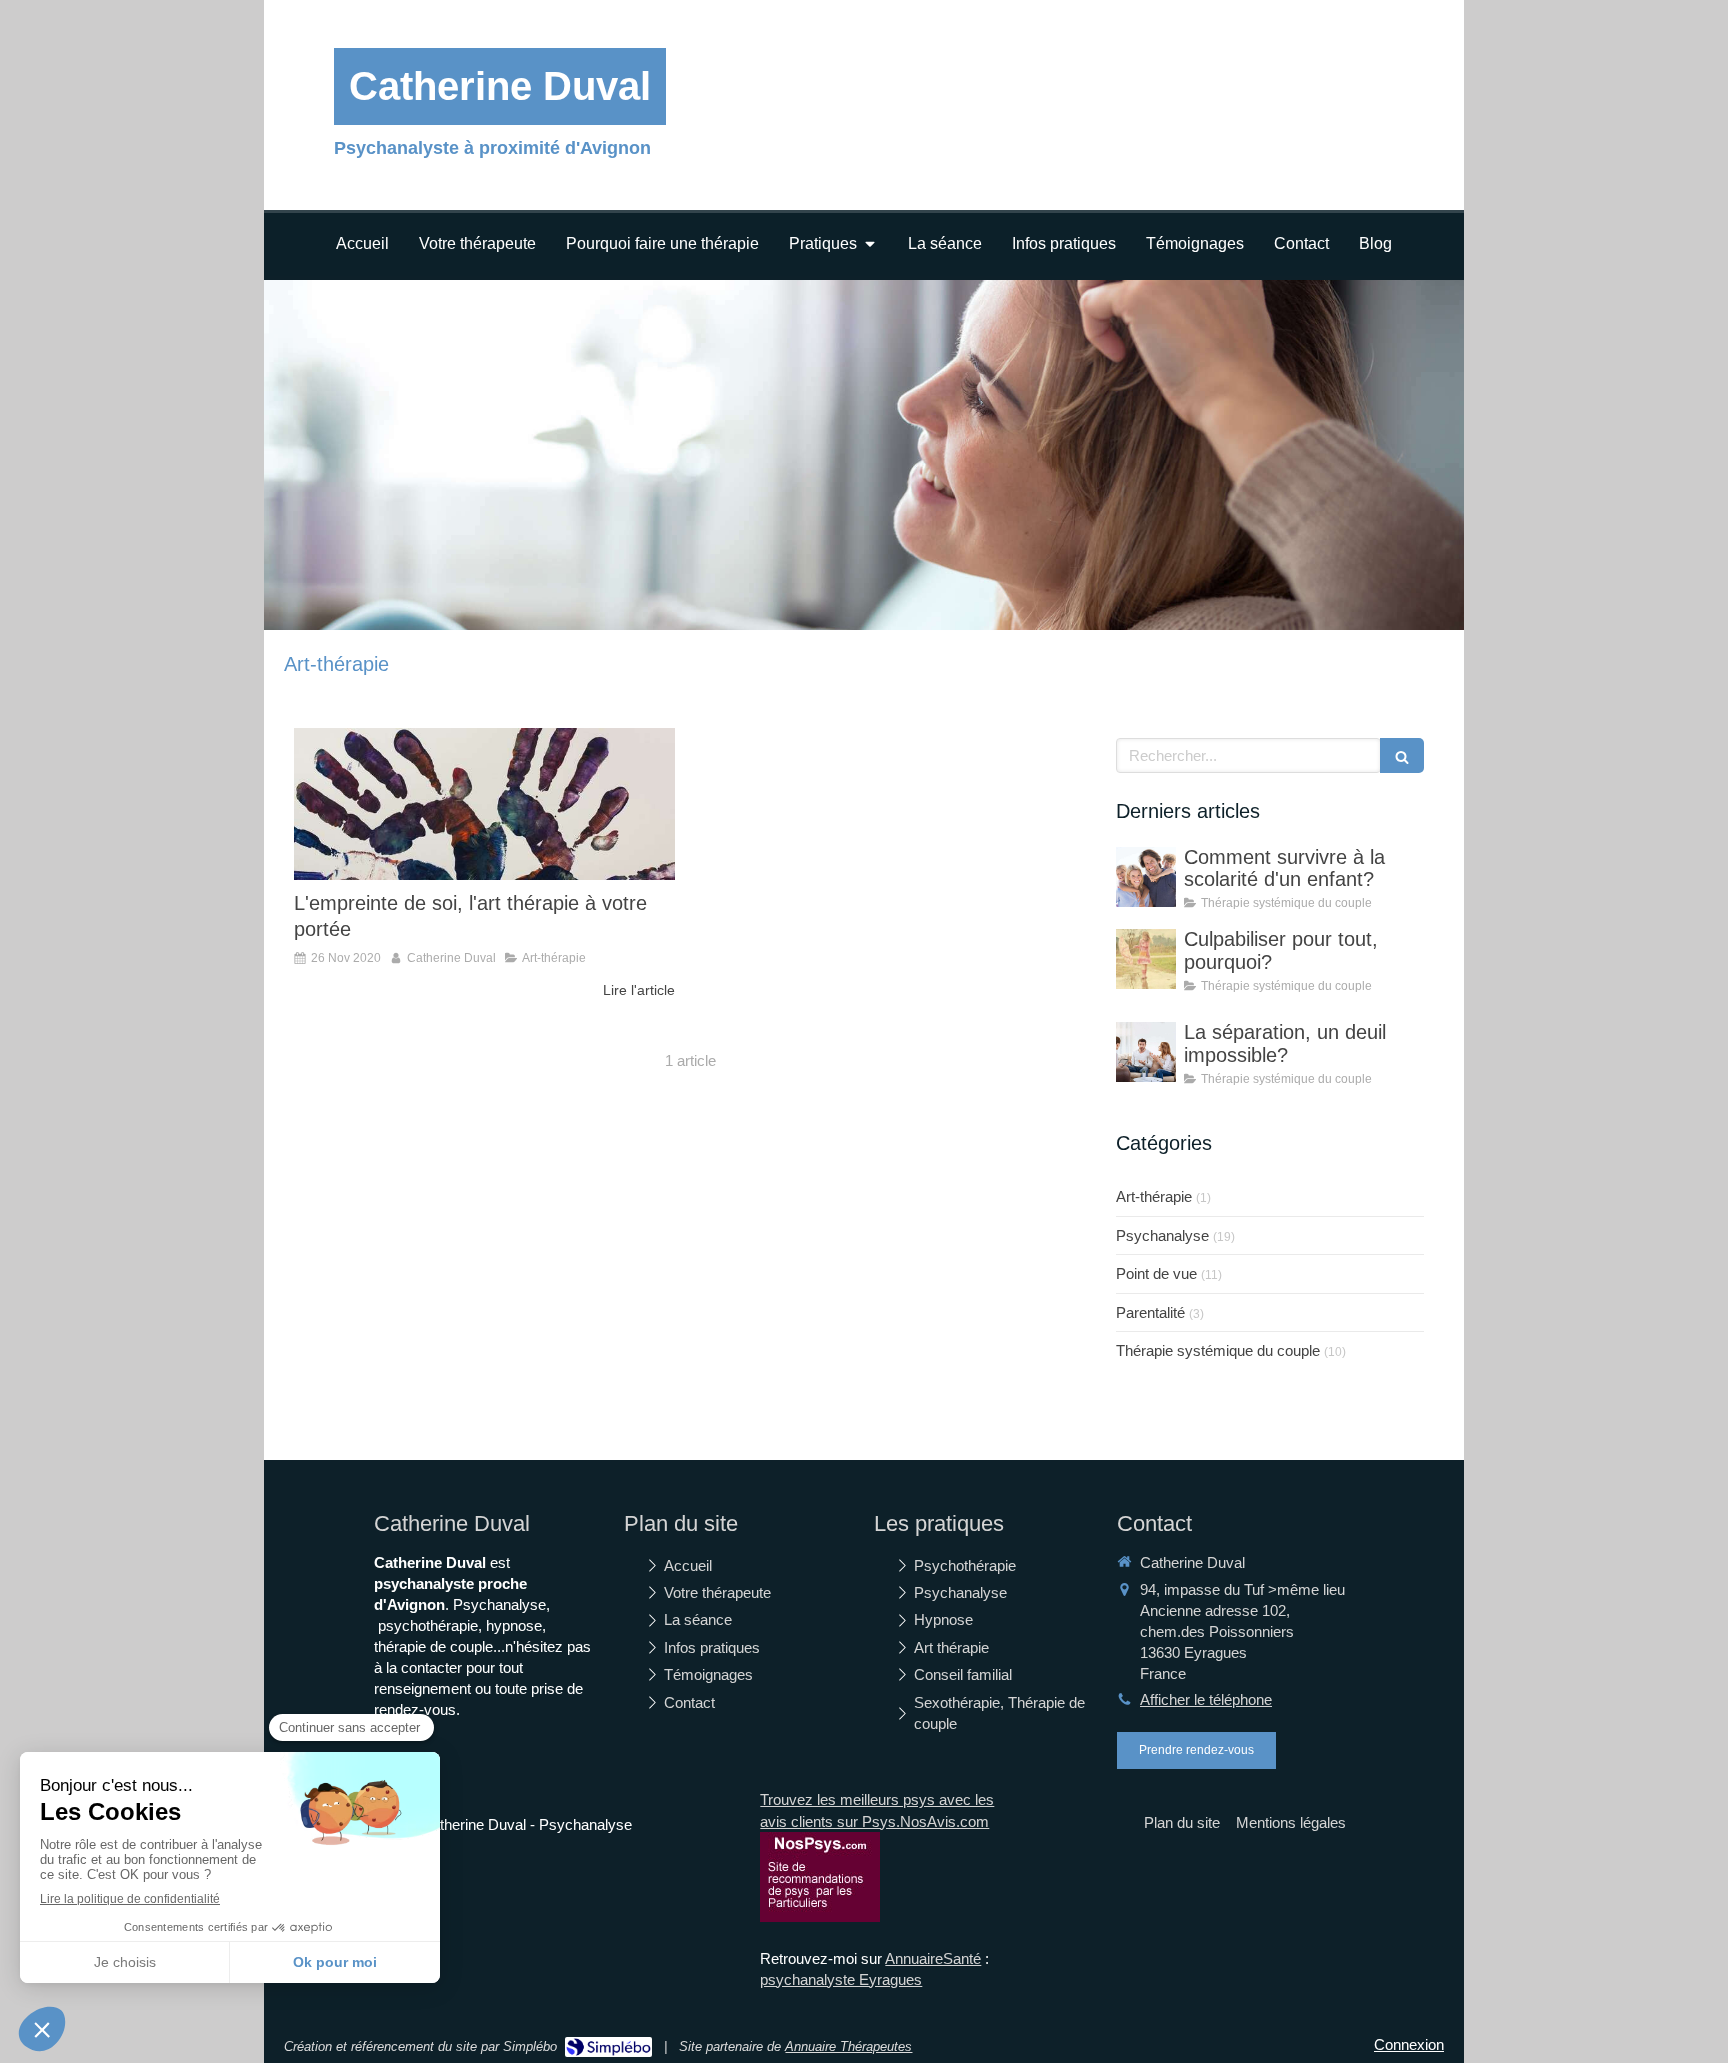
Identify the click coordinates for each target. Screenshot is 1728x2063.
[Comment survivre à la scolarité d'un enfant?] (1146, 877)
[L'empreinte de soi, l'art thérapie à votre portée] (484, 804)
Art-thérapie (1154, 1196)
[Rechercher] (1402, 755)
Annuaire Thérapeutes (848, 2046)
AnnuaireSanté (933, 1958)
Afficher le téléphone (1206, 1699)
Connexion (1409, 2044)
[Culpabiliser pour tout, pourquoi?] (1146, 959)
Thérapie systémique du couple (1218, 1350)
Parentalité (1150, 1312)
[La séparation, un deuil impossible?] (1146, 1052)
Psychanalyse (1162, 1235)
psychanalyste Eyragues (841, 1979)
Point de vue (1156, 1273)
